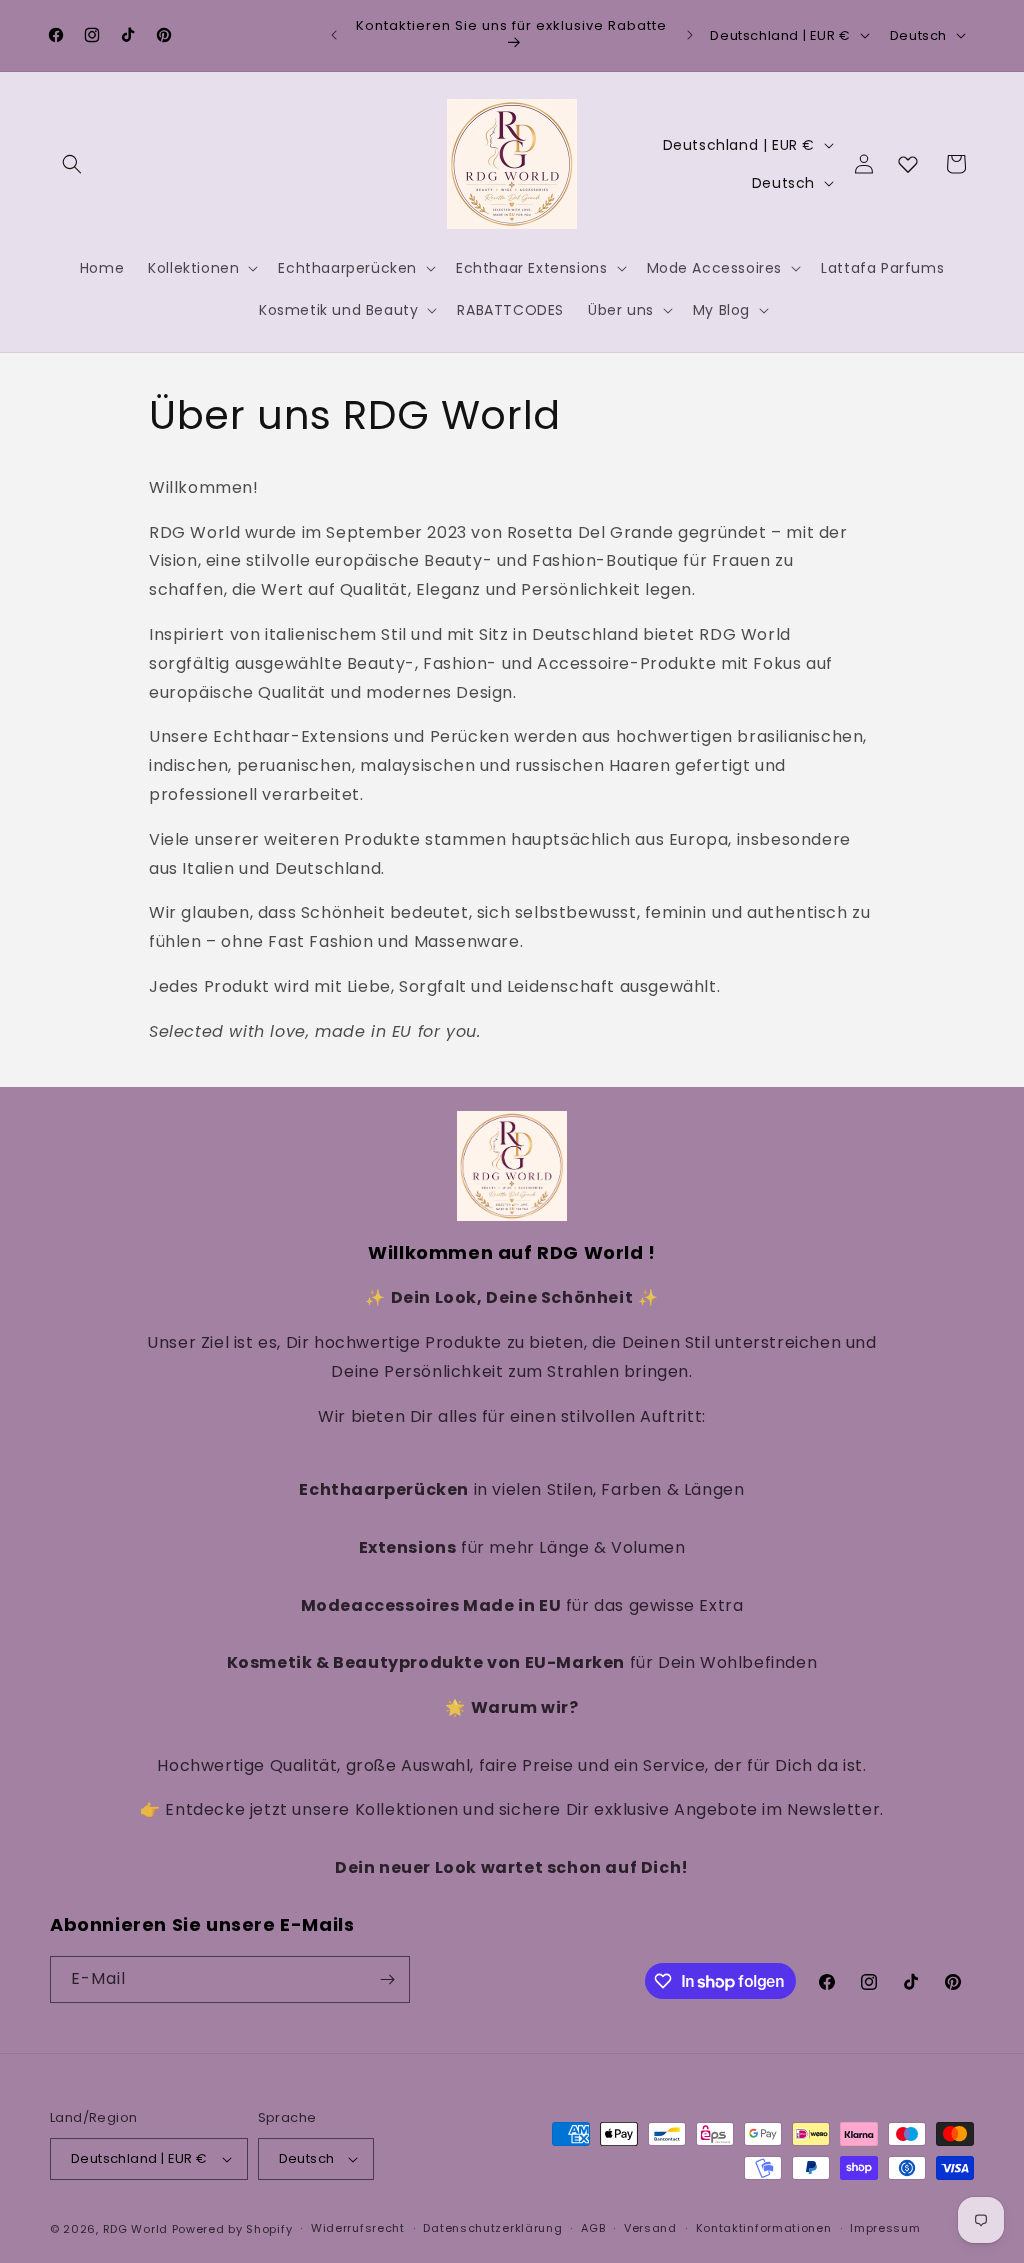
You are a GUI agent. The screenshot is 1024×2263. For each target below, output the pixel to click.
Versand (650, 2228)
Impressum (885, 2228)
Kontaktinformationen (764, 2228)
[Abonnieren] (387, 1979)
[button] (72, 164)
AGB (593, 2228)
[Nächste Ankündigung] (690, 35)
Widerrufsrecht (358, 2228)
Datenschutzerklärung (492, 2228)
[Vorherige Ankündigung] (334, 35)
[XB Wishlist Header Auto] (908, 164)
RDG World (135, 2229)
